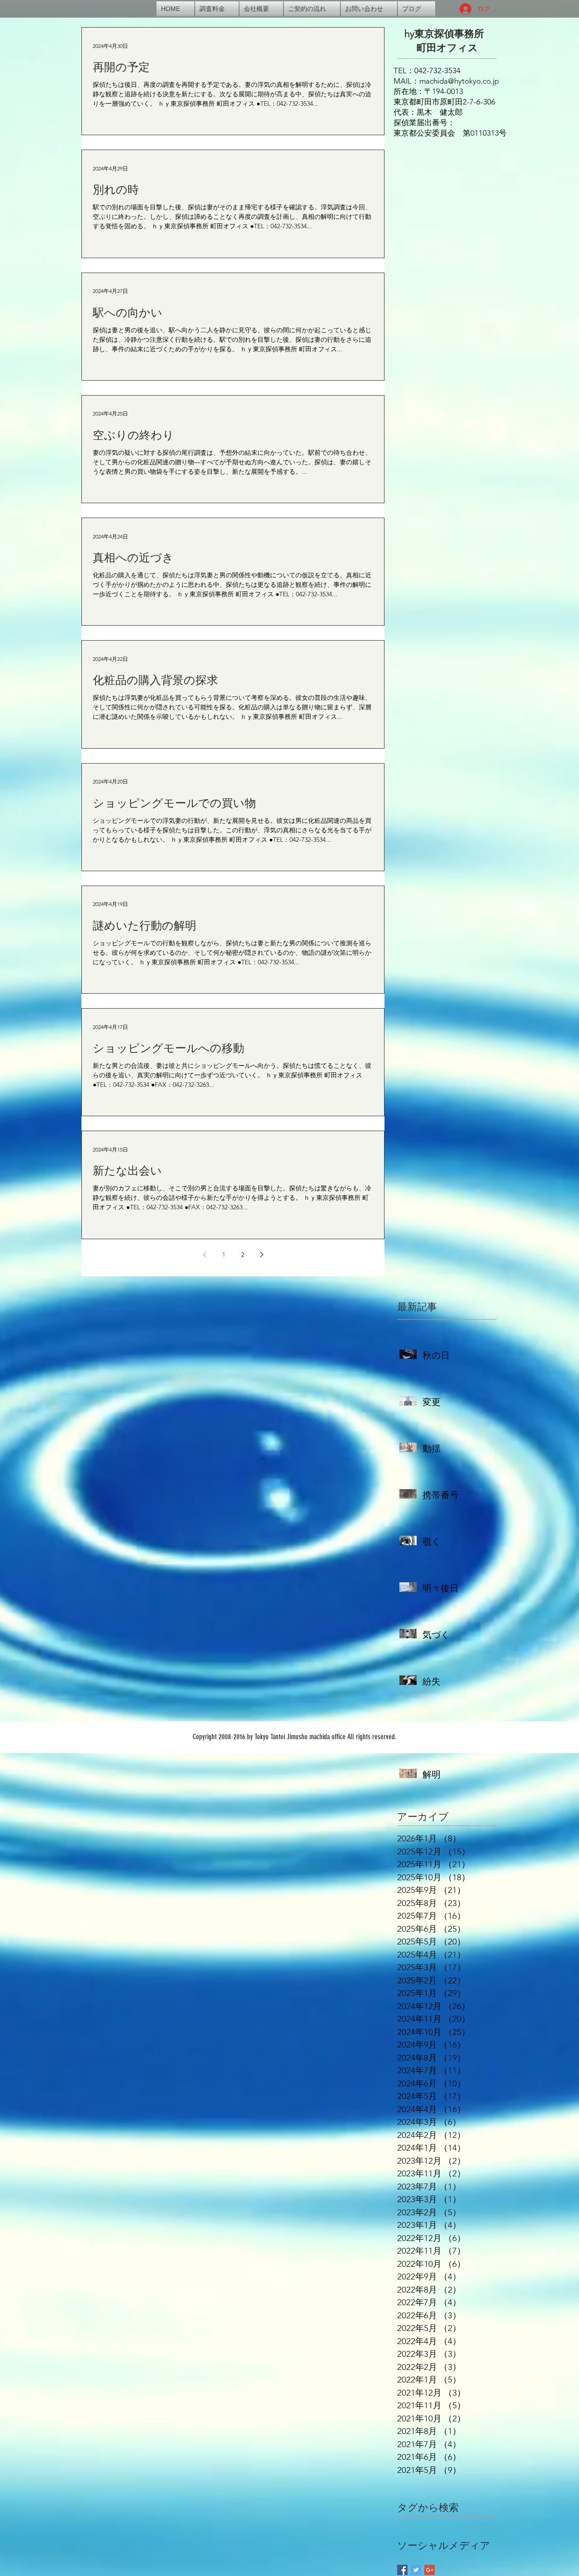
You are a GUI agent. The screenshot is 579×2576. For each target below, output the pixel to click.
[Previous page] (204, 1255)
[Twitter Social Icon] (416, 2570)
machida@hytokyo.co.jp (459, 81)
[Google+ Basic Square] (430, 2570)
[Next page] (261, 1255)
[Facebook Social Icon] (402, 2570)
